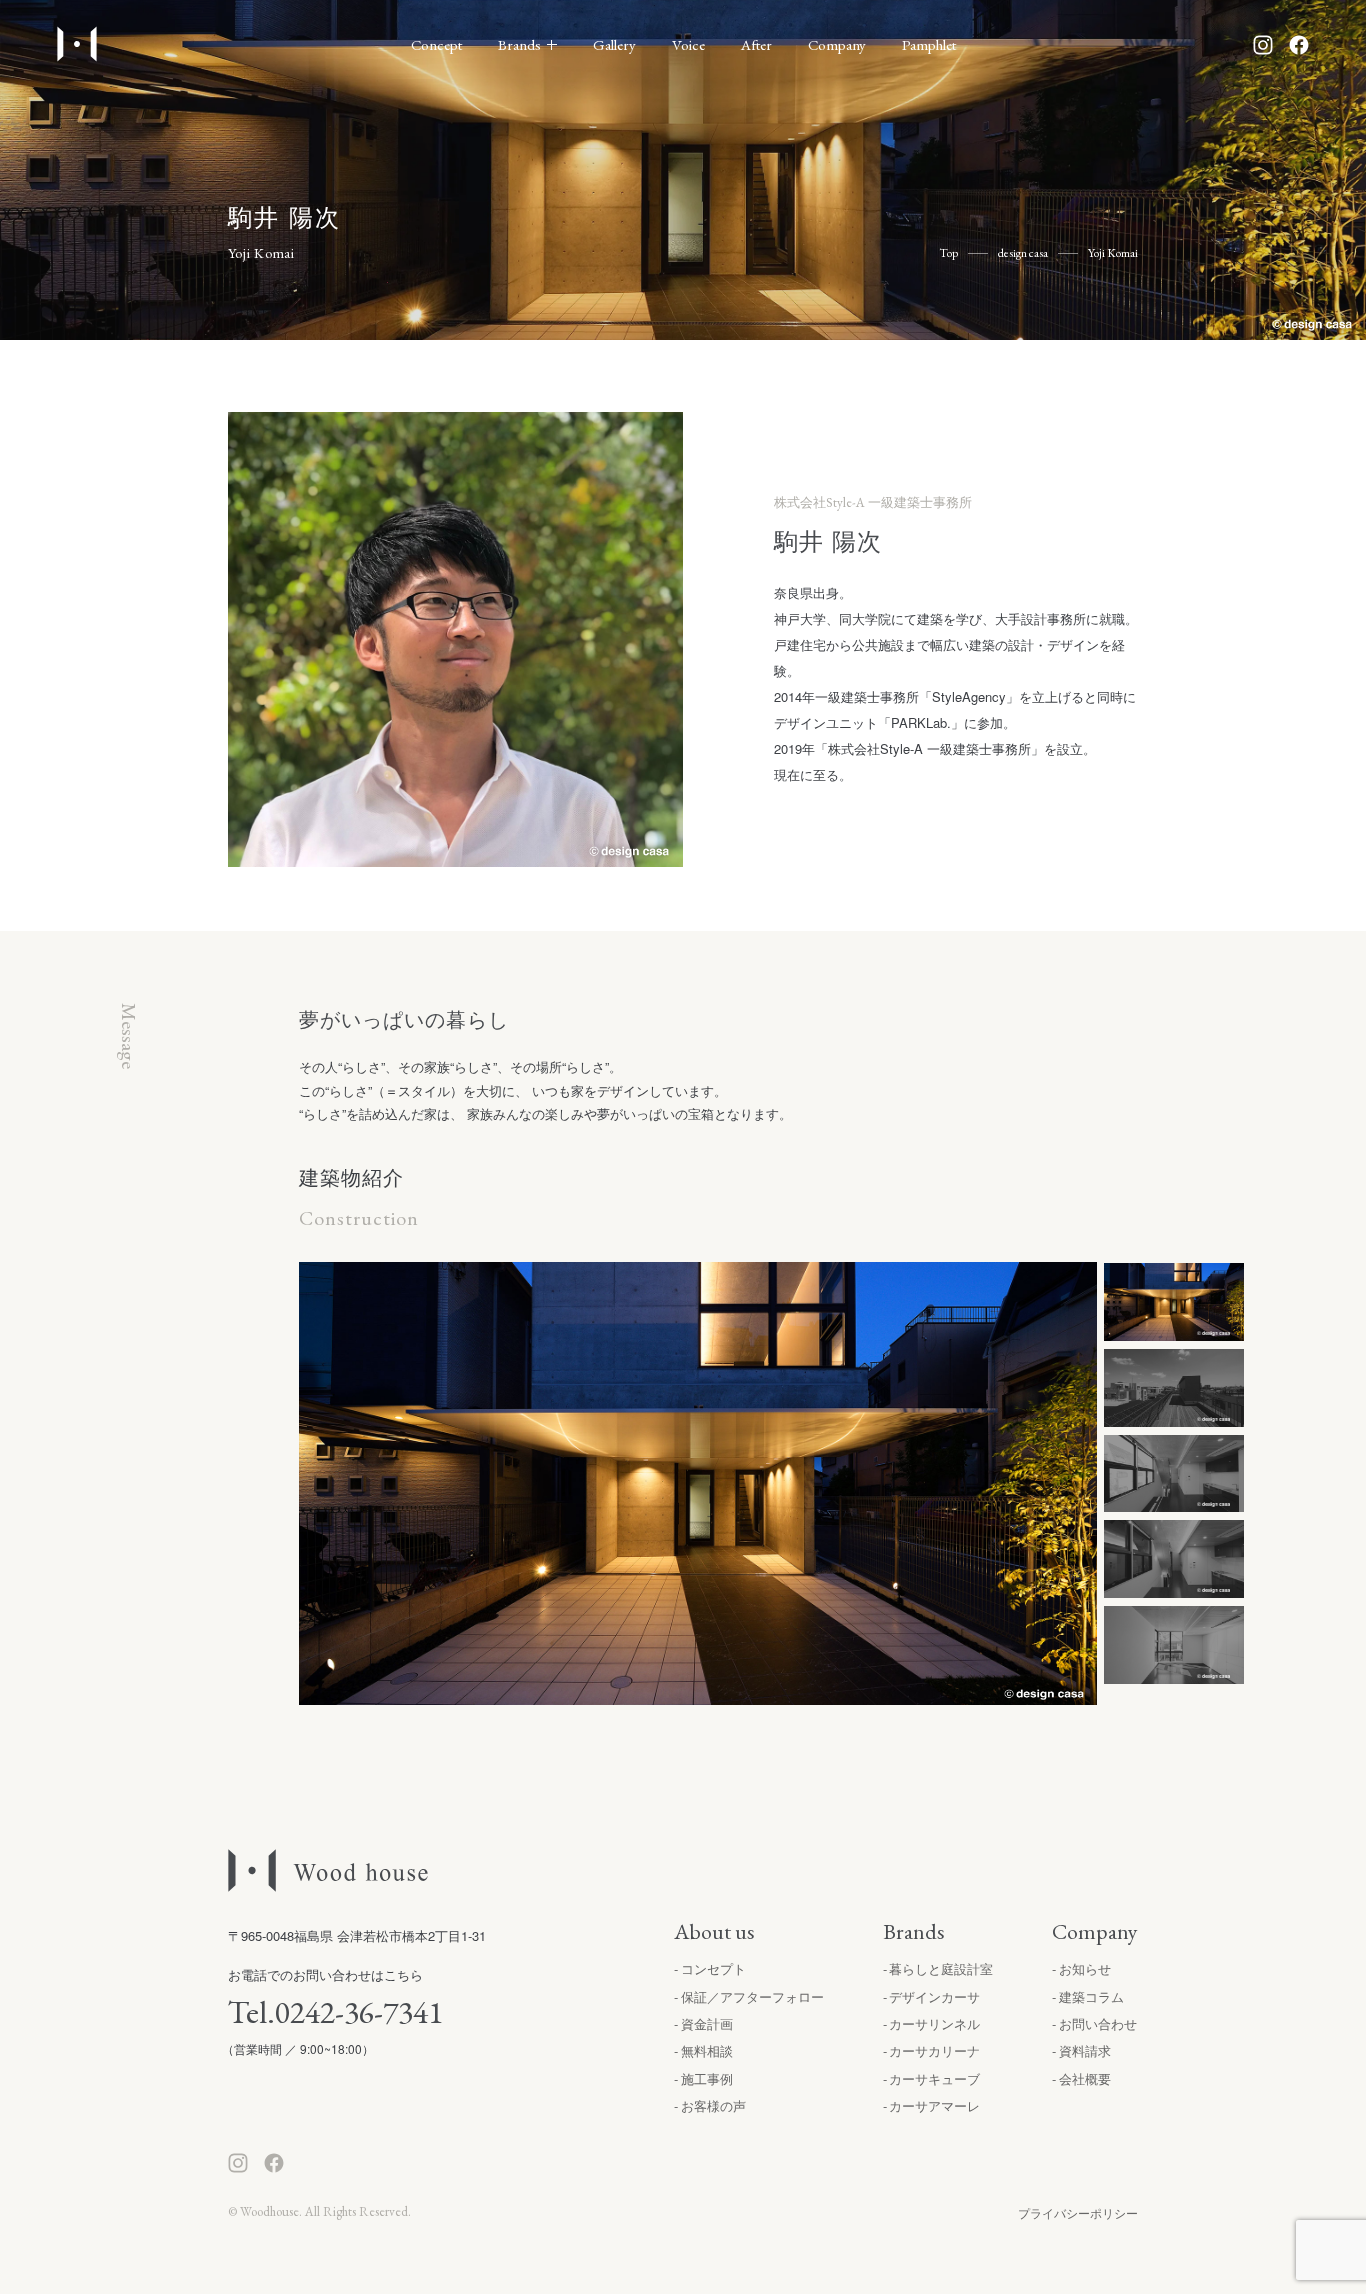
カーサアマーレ (934, 2105)
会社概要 (1085, 2078)
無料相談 (707, 2050)
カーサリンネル (934, 2023)
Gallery (614, 44)
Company (837, 44)
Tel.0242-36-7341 (335, 2012)
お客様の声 (713, 2105)
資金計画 (707, 2023)
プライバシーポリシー (1078, 2212)
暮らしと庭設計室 (941, 1968)
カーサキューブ (934, 2078)
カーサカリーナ (934, 2050)
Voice (688, 44)
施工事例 (707, 2078)
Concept (436, 44)
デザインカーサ (934, 1996)
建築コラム (1091, 1996)
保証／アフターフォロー (752, 1996)
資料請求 (1085, 2050)
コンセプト (713, 1968)
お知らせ (1085, 1968)
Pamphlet (929, 44)
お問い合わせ (1098, 2023)
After (756, 44)
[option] (698, 1484)
